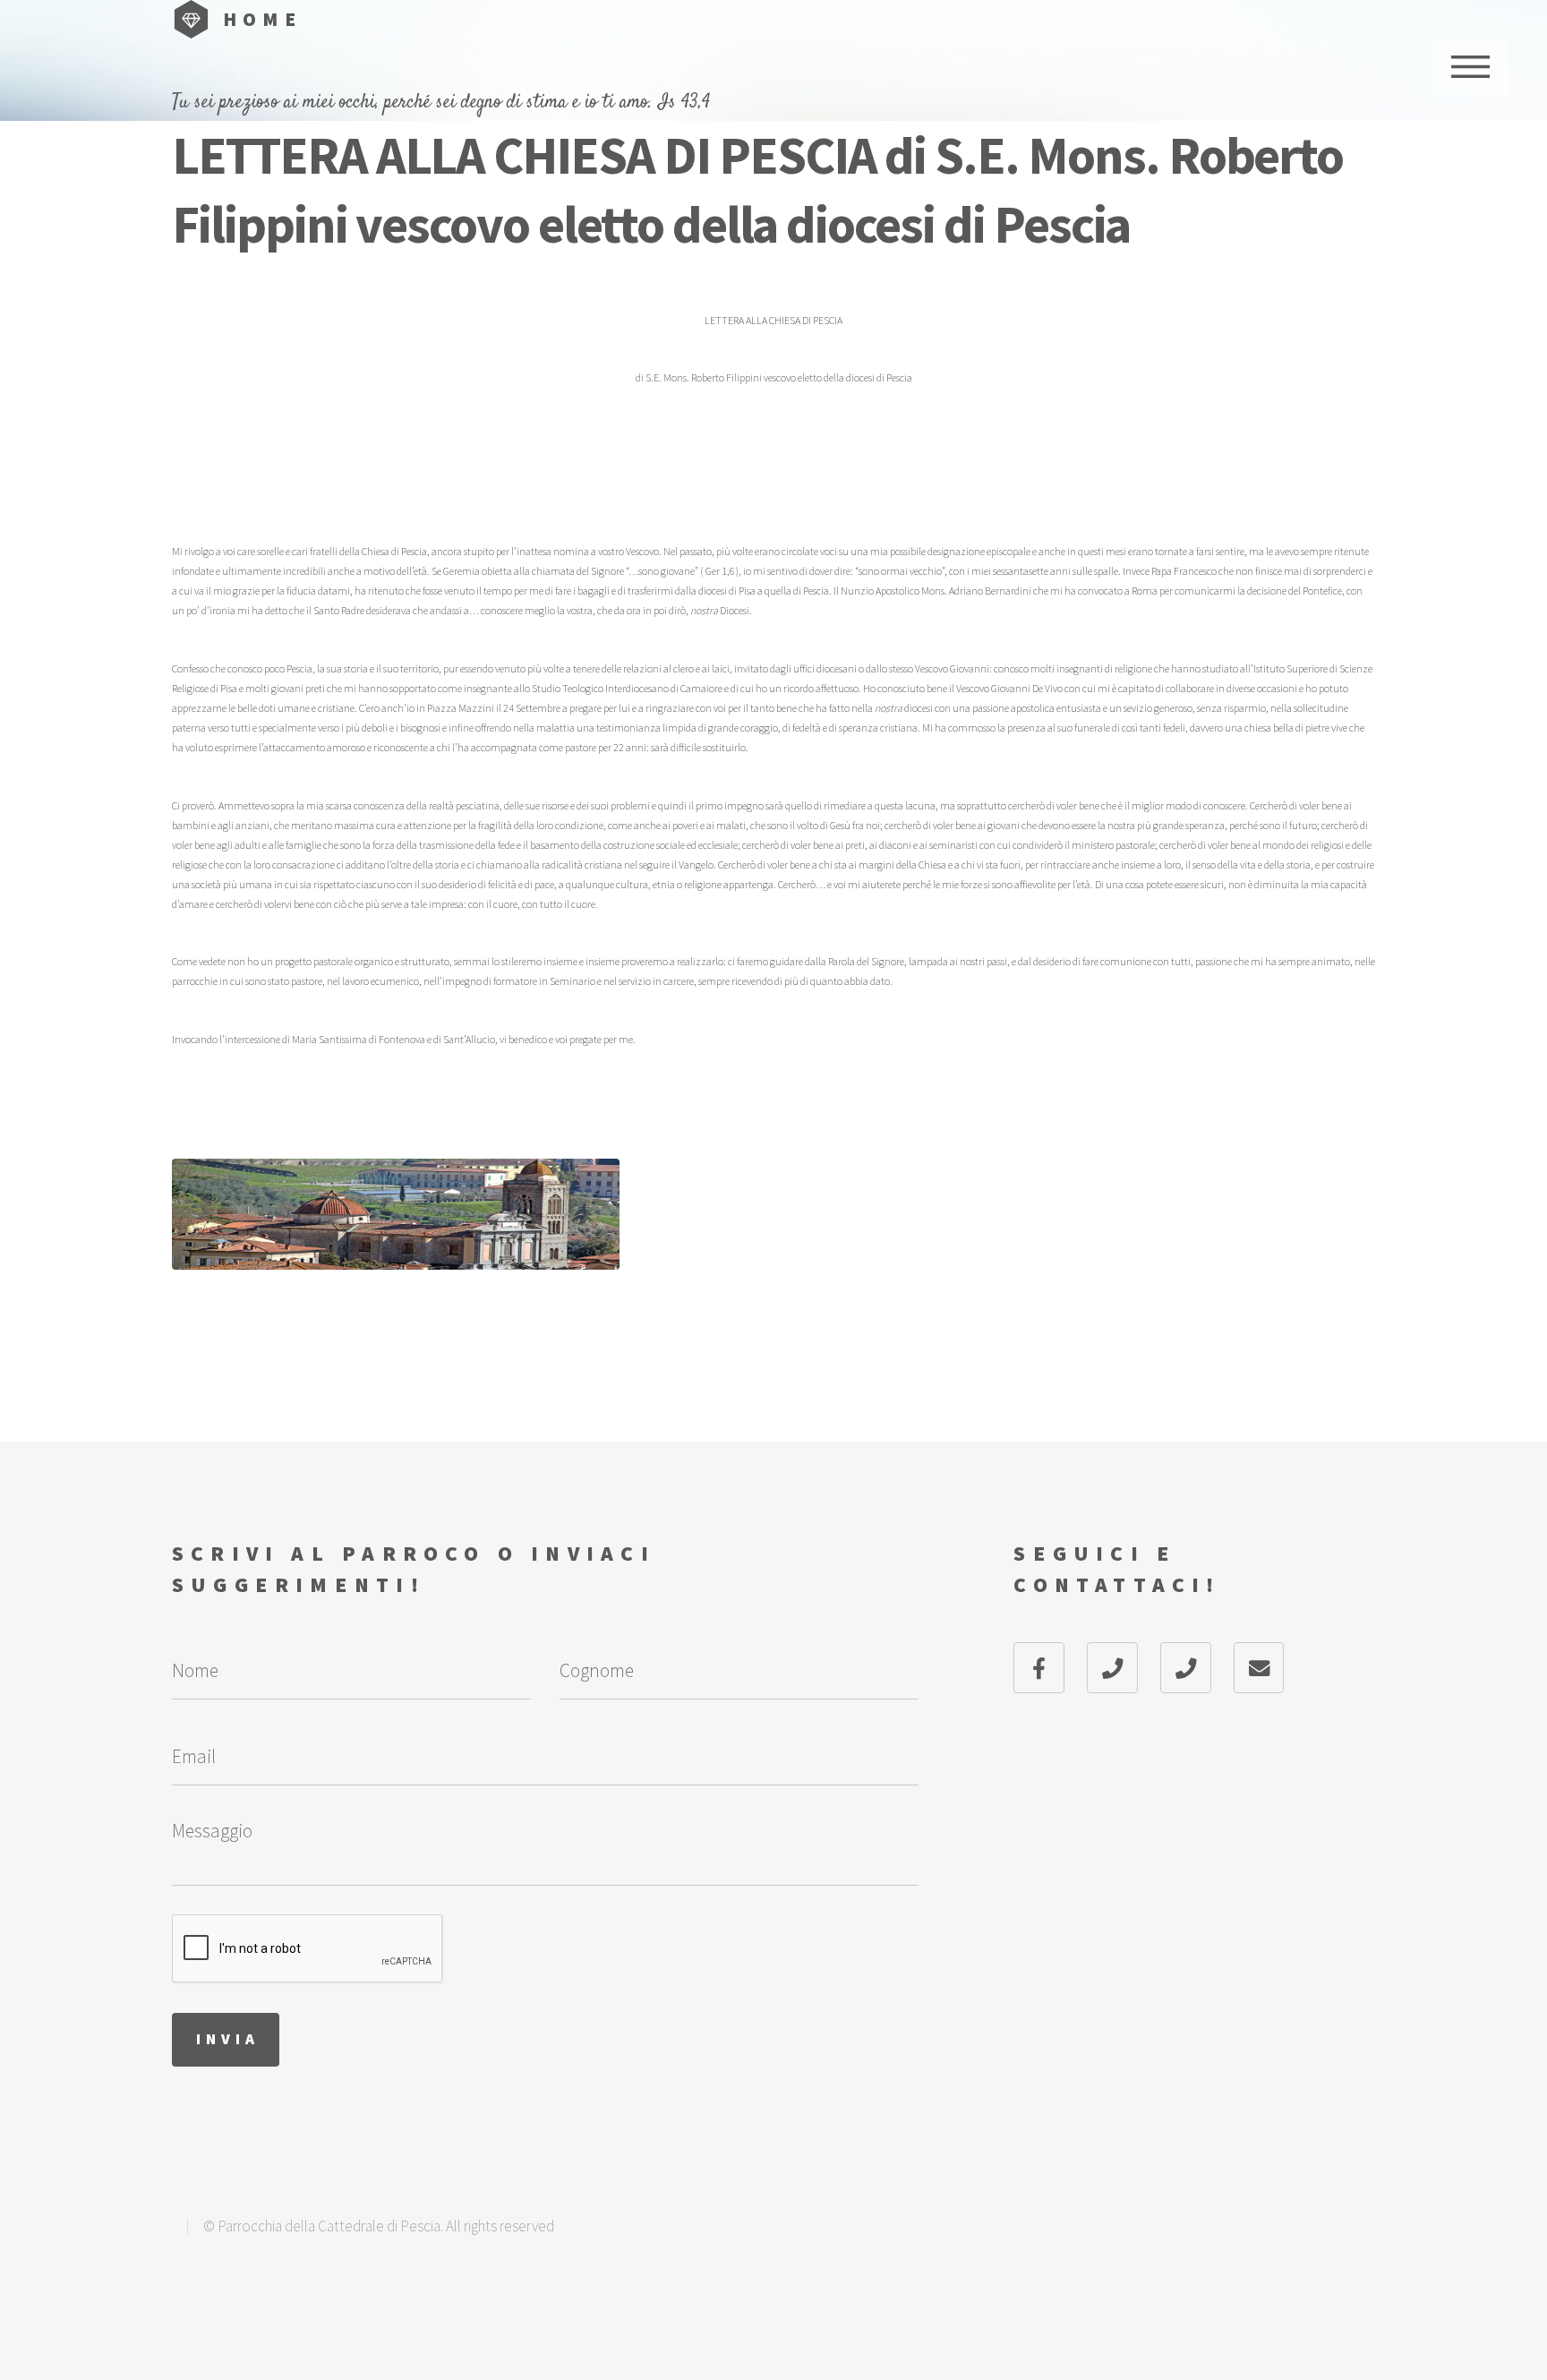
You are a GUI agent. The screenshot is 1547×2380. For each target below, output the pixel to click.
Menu (1470, 67)
